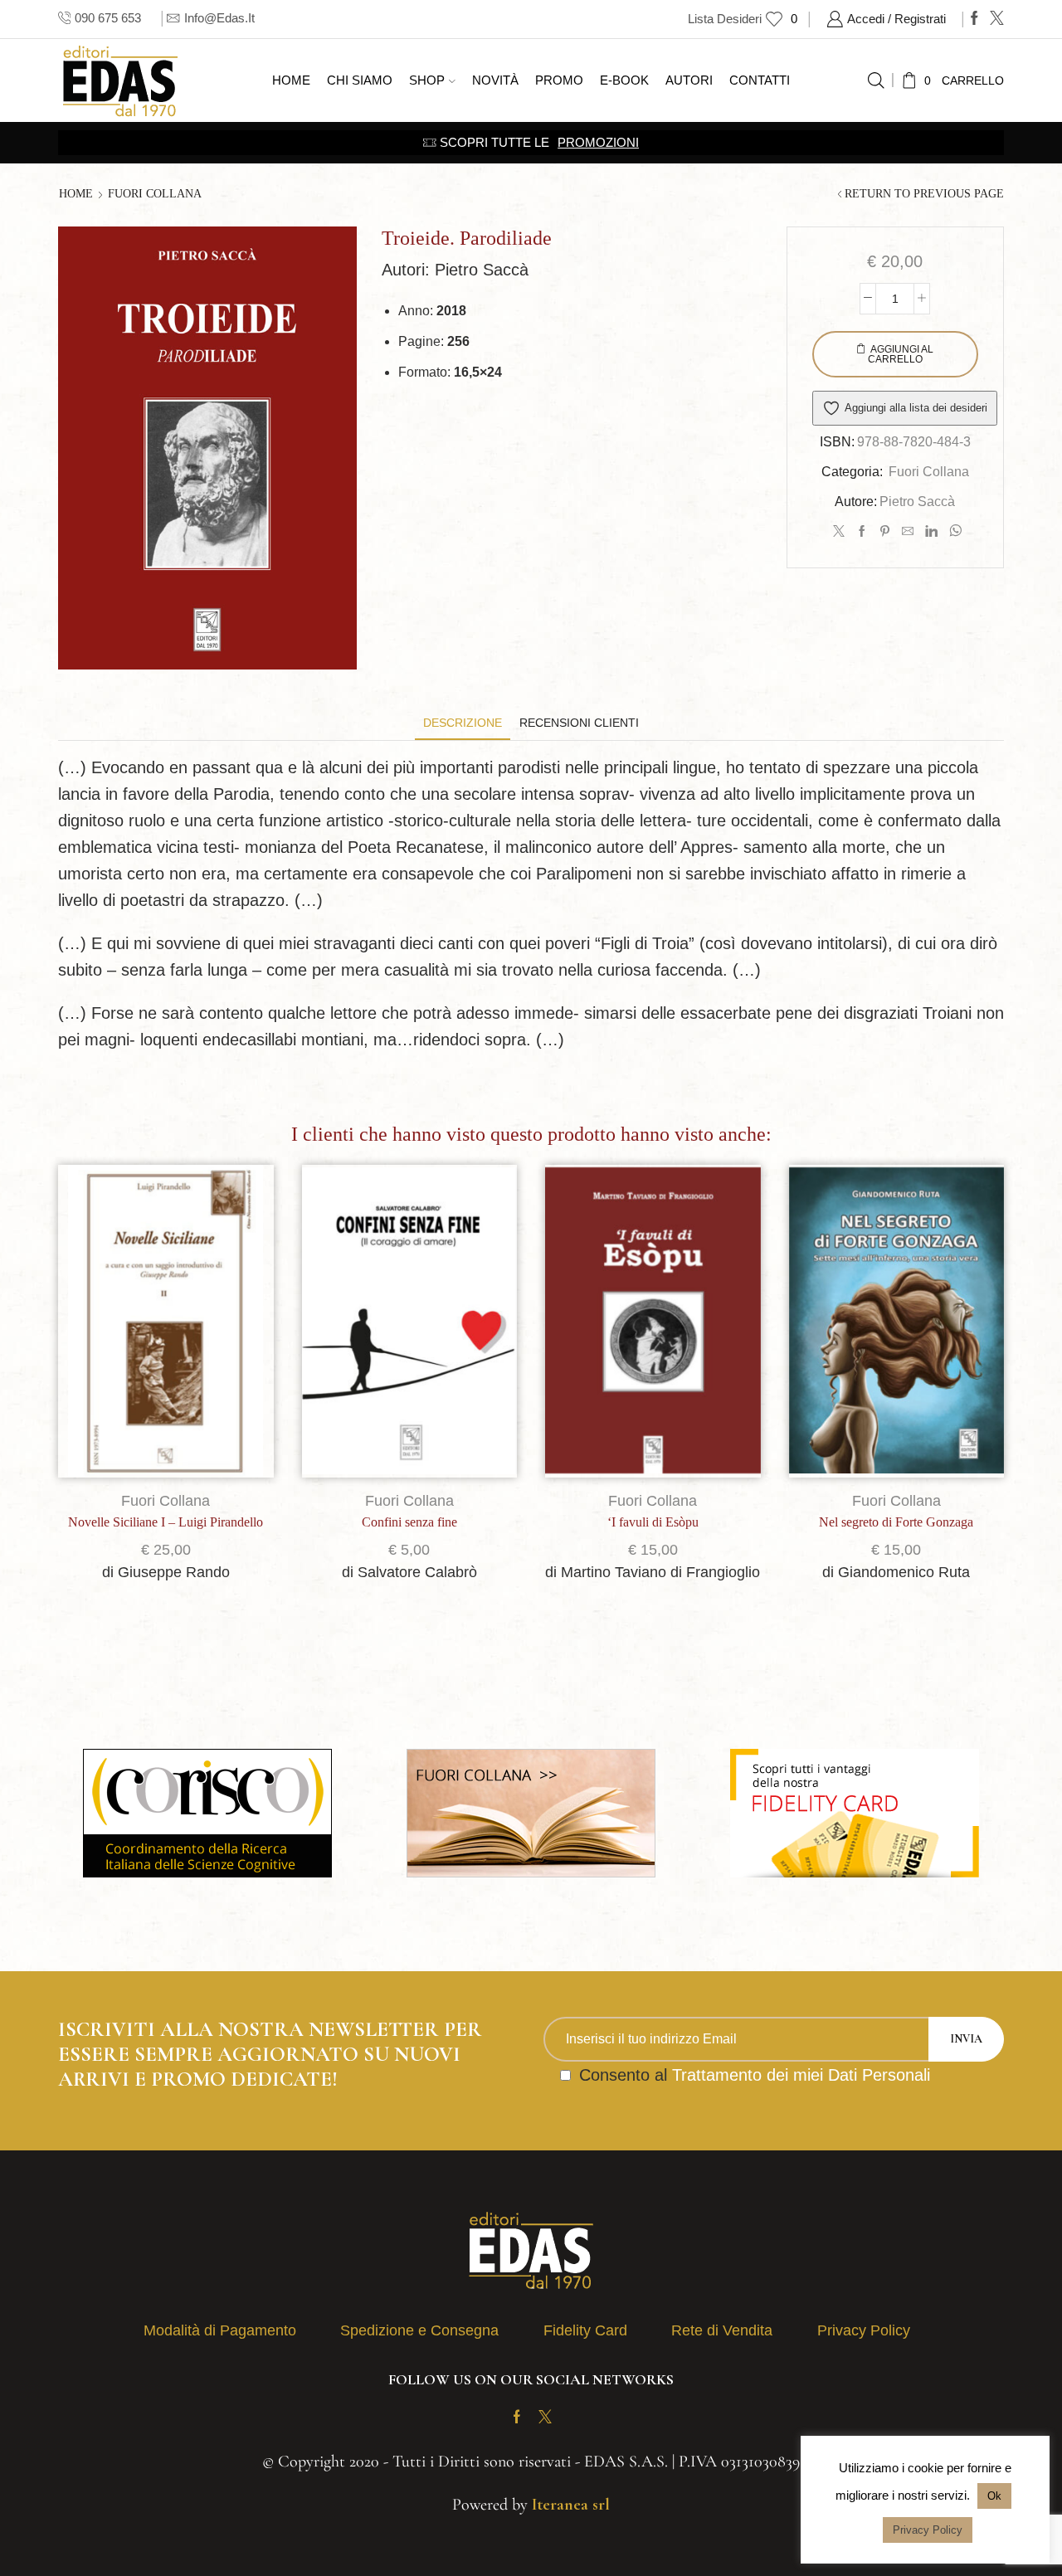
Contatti (760, 80)
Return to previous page (924, 194)
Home (291, 80)
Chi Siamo (360, 80)
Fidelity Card (585, 2330)
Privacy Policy (864, 2330)
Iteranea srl (571, 2505)
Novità (495, 80)
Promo (559, 80)
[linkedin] (931, 532)
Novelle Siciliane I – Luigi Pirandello (166, 1522)
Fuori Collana (155, 194)
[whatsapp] (953, 532)
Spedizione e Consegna (419, 2330)
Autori (689, 80)
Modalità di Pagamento (220, 2330)
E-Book (624, 80)
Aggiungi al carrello (901, 354)
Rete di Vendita (722, 2330)
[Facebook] (974, 19)
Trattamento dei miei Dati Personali (801, 2075)
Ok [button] (994, 2496)
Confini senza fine (409, 1522)
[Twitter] (997, 19)
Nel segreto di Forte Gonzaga (896, 1522)
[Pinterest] (885, 532)
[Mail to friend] (908, 532)
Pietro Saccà (917, 502)
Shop (427, 80)
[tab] (463, 723)
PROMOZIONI (598, 142)
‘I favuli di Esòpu (653, 1522)
